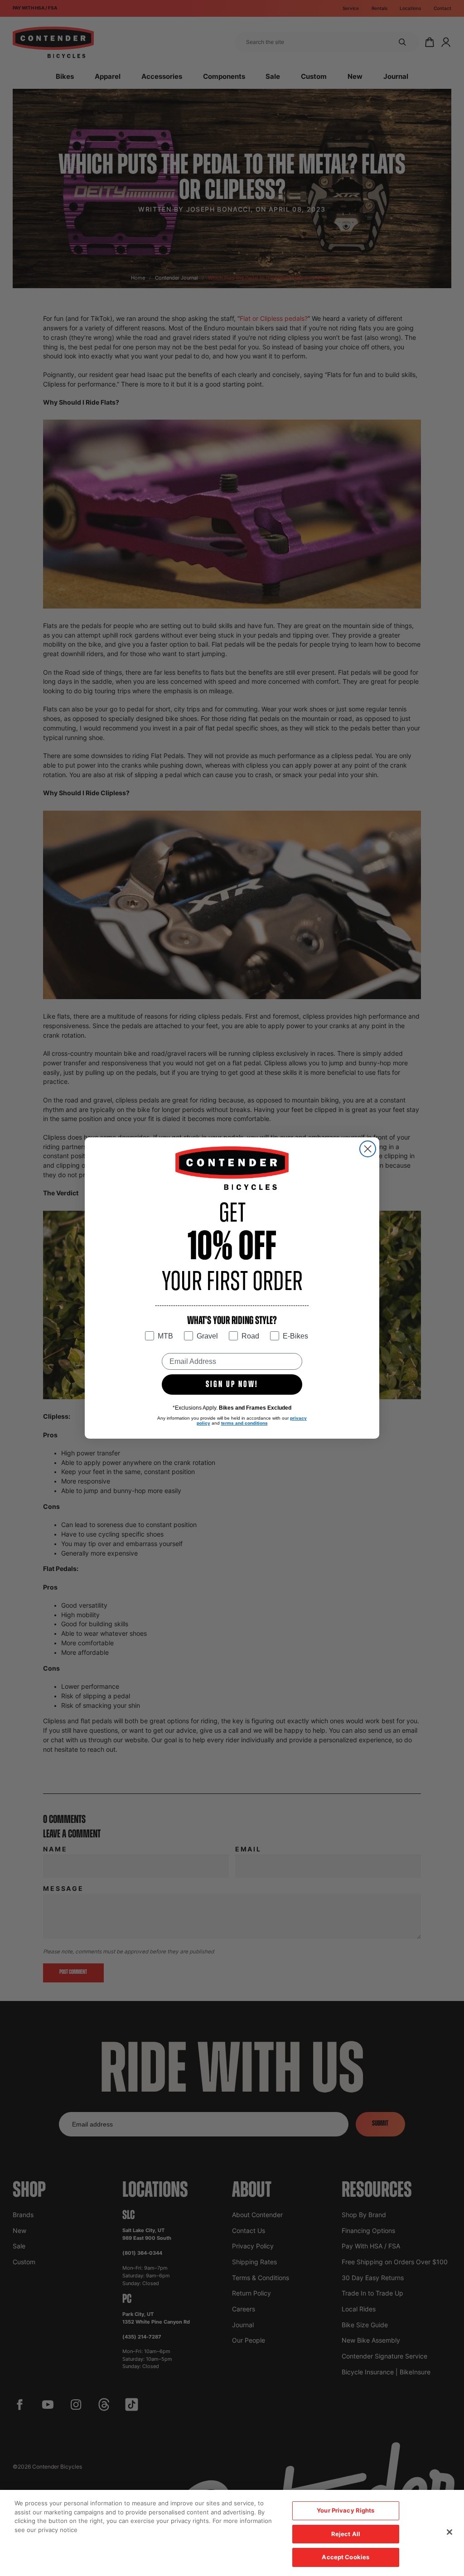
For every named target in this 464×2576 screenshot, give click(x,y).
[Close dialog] (368, 1149)
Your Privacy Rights (346, 2510)
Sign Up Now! (232, 1385)
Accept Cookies (346, 2557)
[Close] (449, 2532)
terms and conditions (244, 1423)
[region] (232, 2533)
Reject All (346, 2534)
